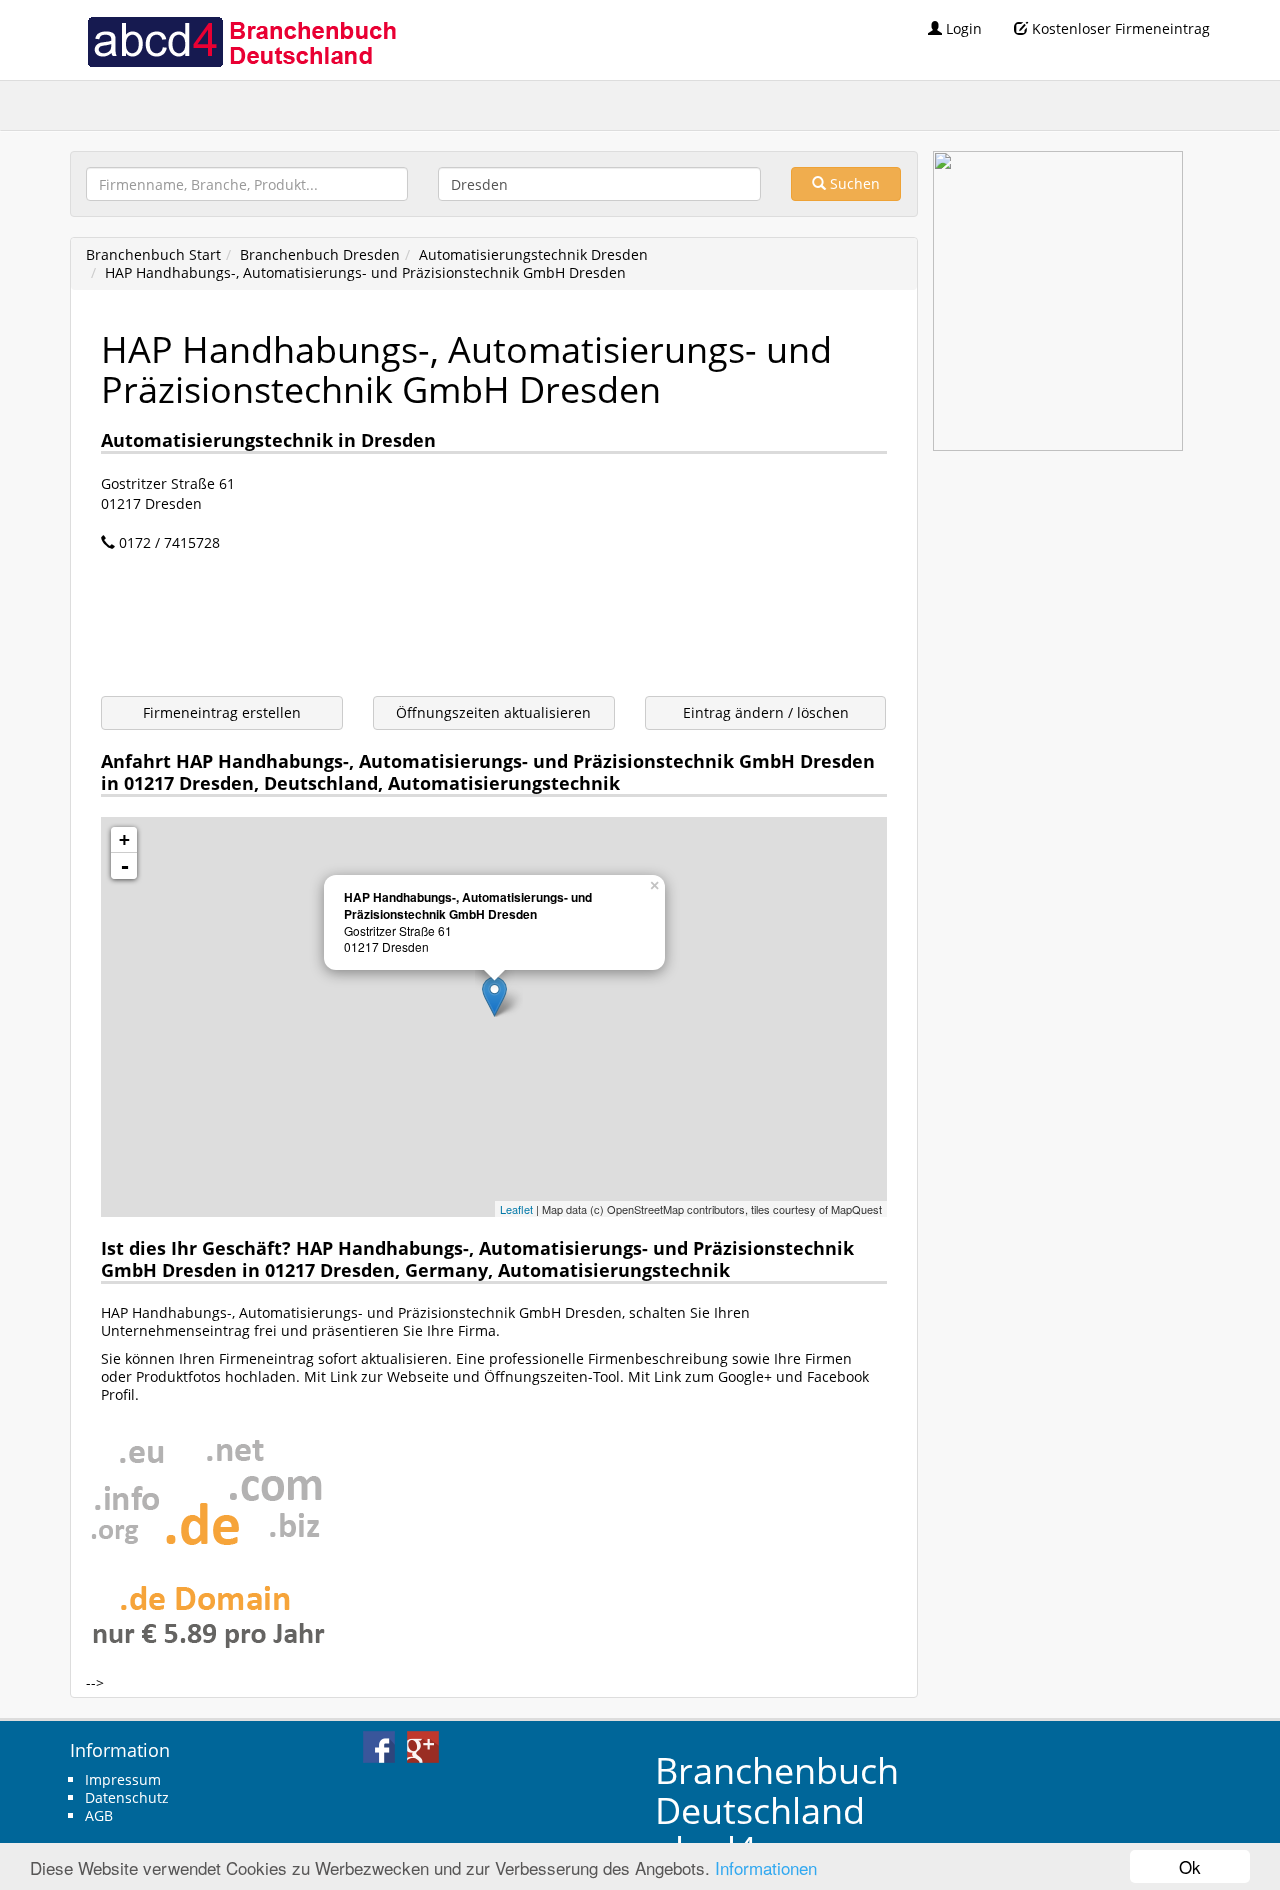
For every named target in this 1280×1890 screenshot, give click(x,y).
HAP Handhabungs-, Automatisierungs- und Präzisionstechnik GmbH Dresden (365, 272)
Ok (1190, 1866)
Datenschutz (127, 1797)
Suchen (853, 183)
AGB (99, 1815)
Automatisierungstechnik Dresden (533, 254)
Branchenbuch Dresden (320, 254)
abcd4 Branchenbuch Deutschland (241, 40)
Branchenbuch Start (153, 254)
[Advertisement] (465, 627)
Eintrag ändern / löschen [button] (766, 712)
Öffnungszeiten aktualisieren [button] (493, 712)
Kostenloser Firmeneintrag (1119, 28)
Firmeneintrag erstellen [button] (222, 712)
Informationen (766, 1867)
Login (962, 28)
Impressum (123, 1779)
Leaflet (516, 1209)
